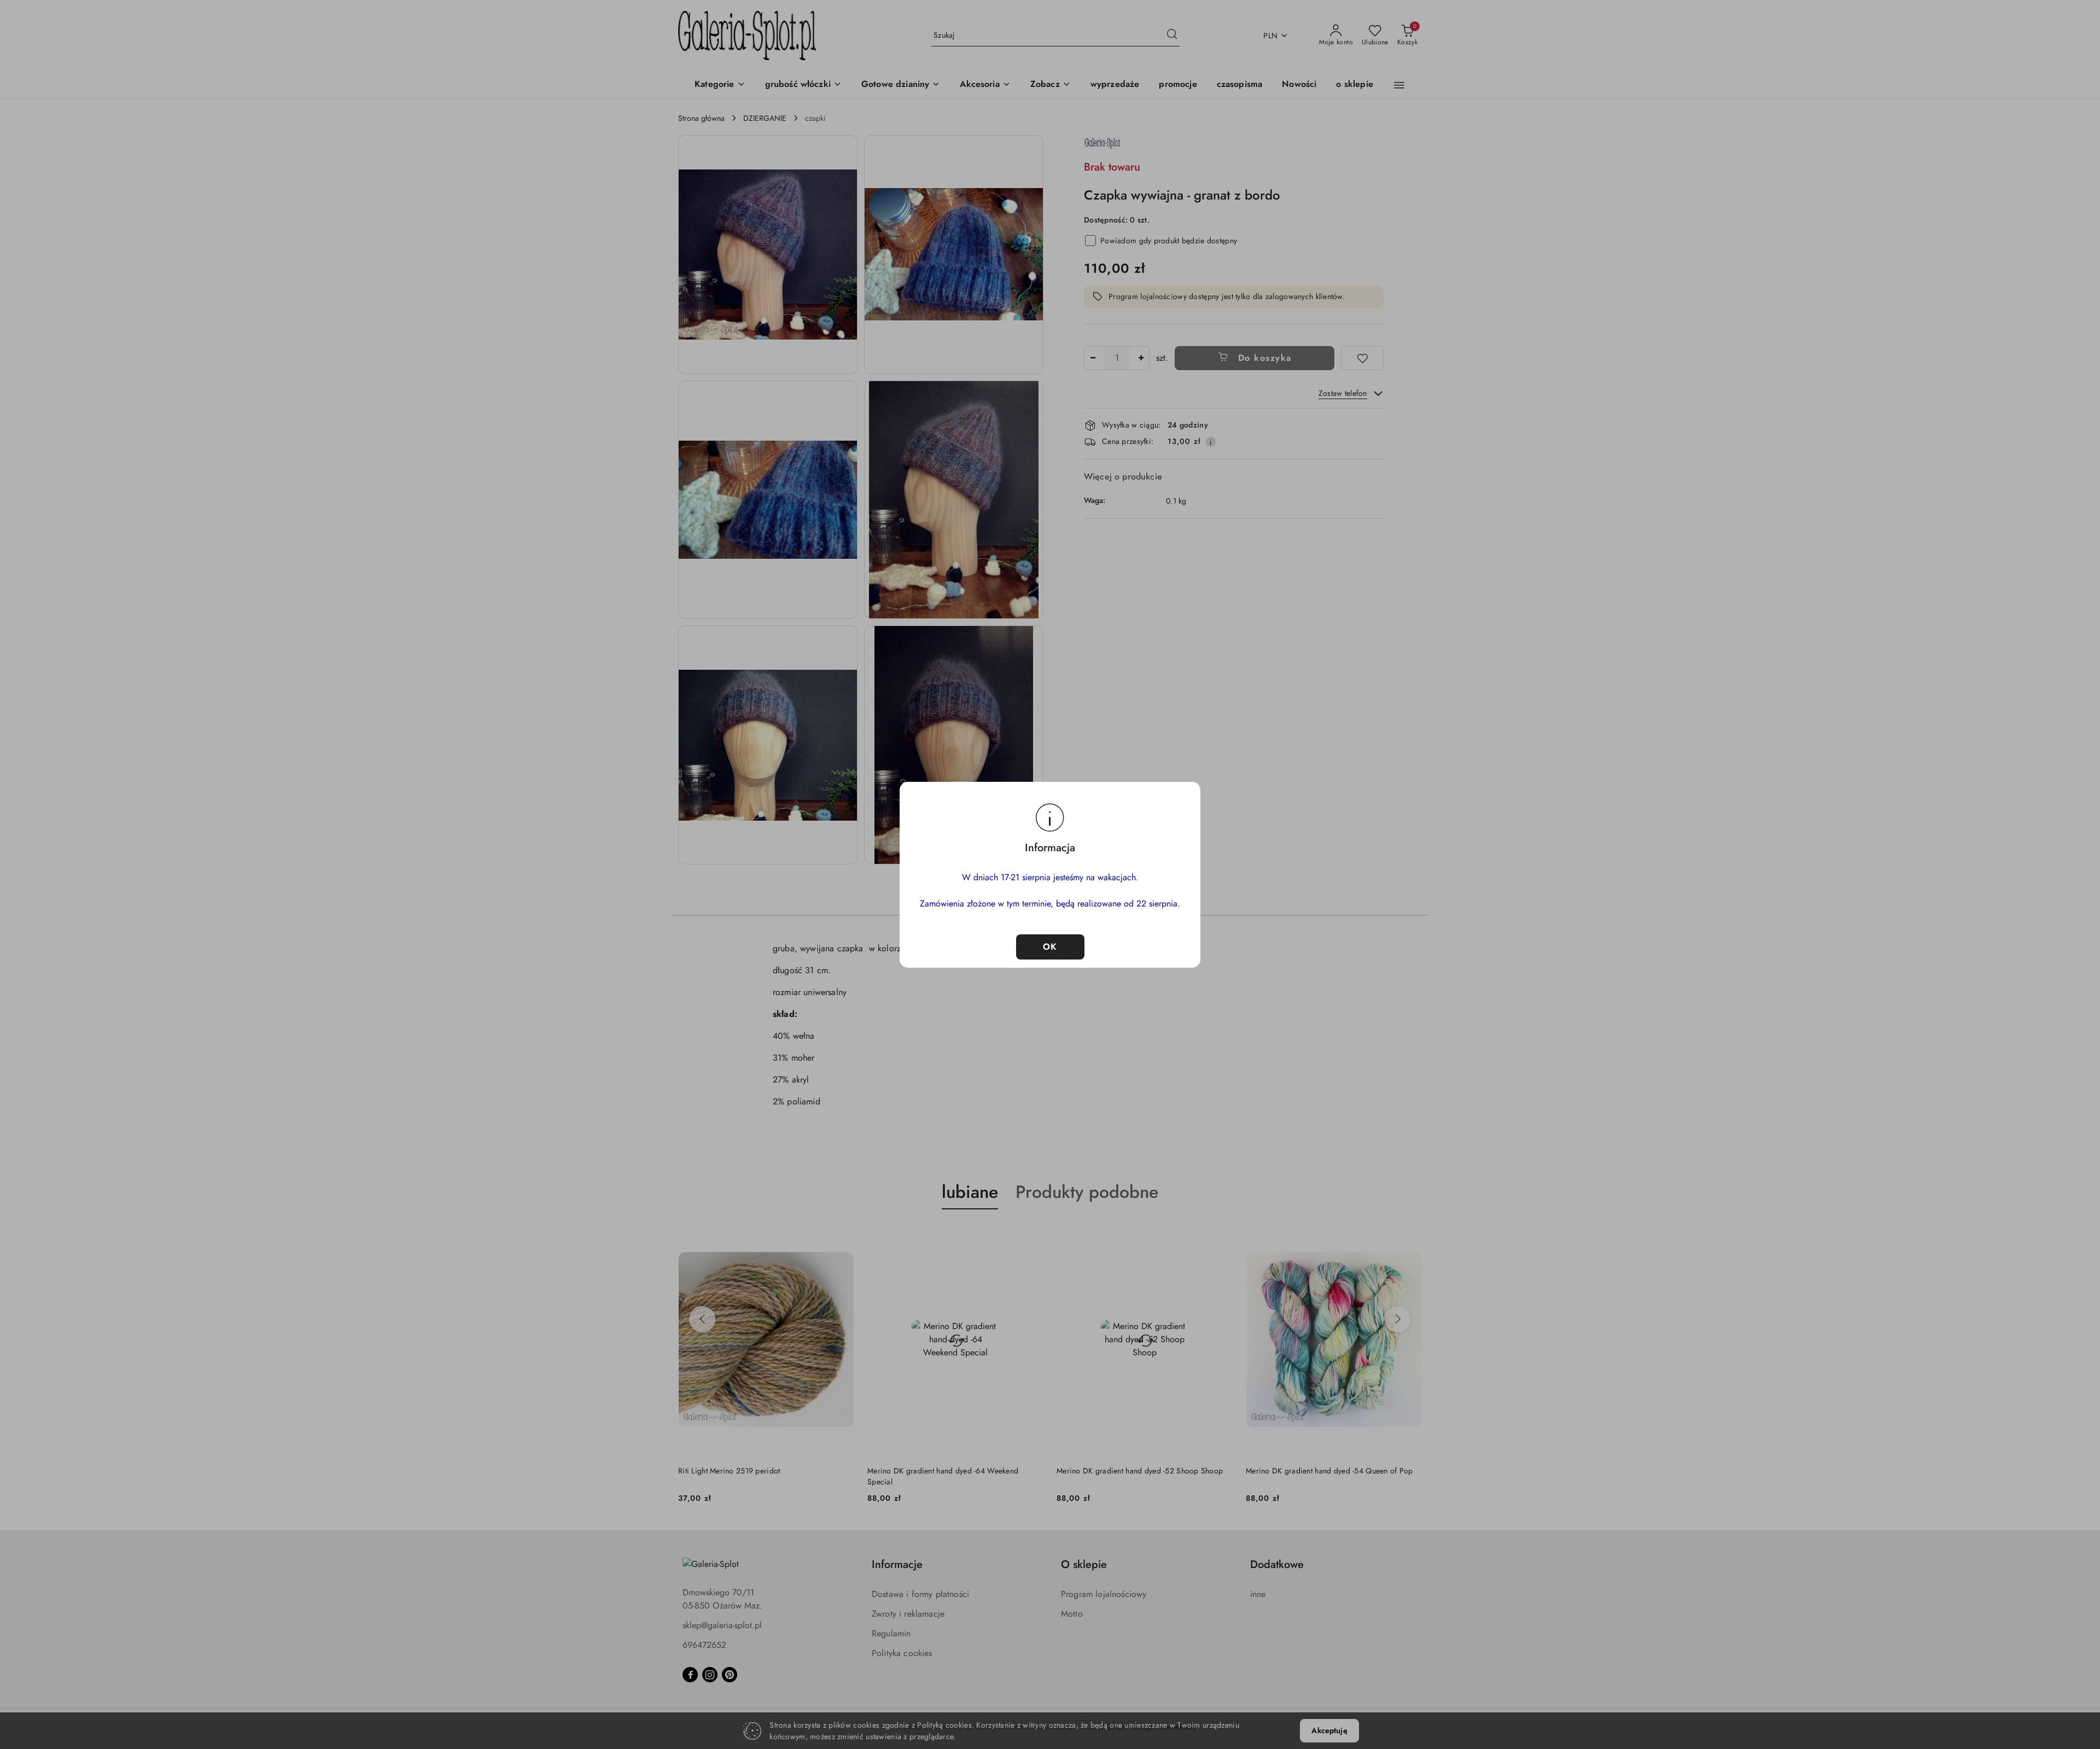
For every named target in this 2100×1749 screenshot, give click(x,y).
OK (1050, 947)
